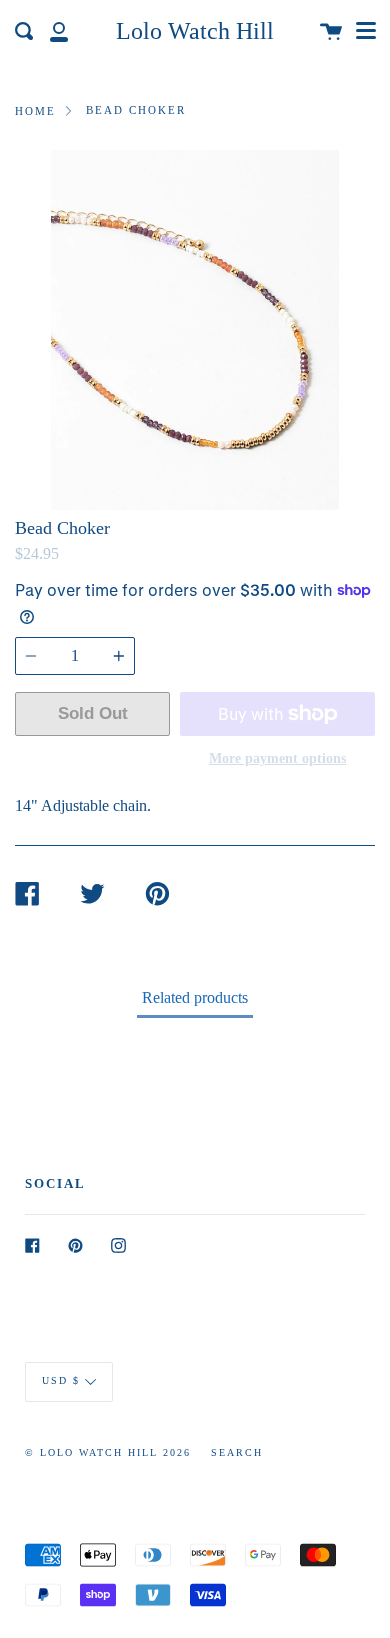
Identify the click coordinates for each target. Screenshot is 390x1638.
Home (35, 111)
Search (237, 1452)
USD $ (61, 1381)
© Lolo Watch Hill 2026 (108, 1452)
